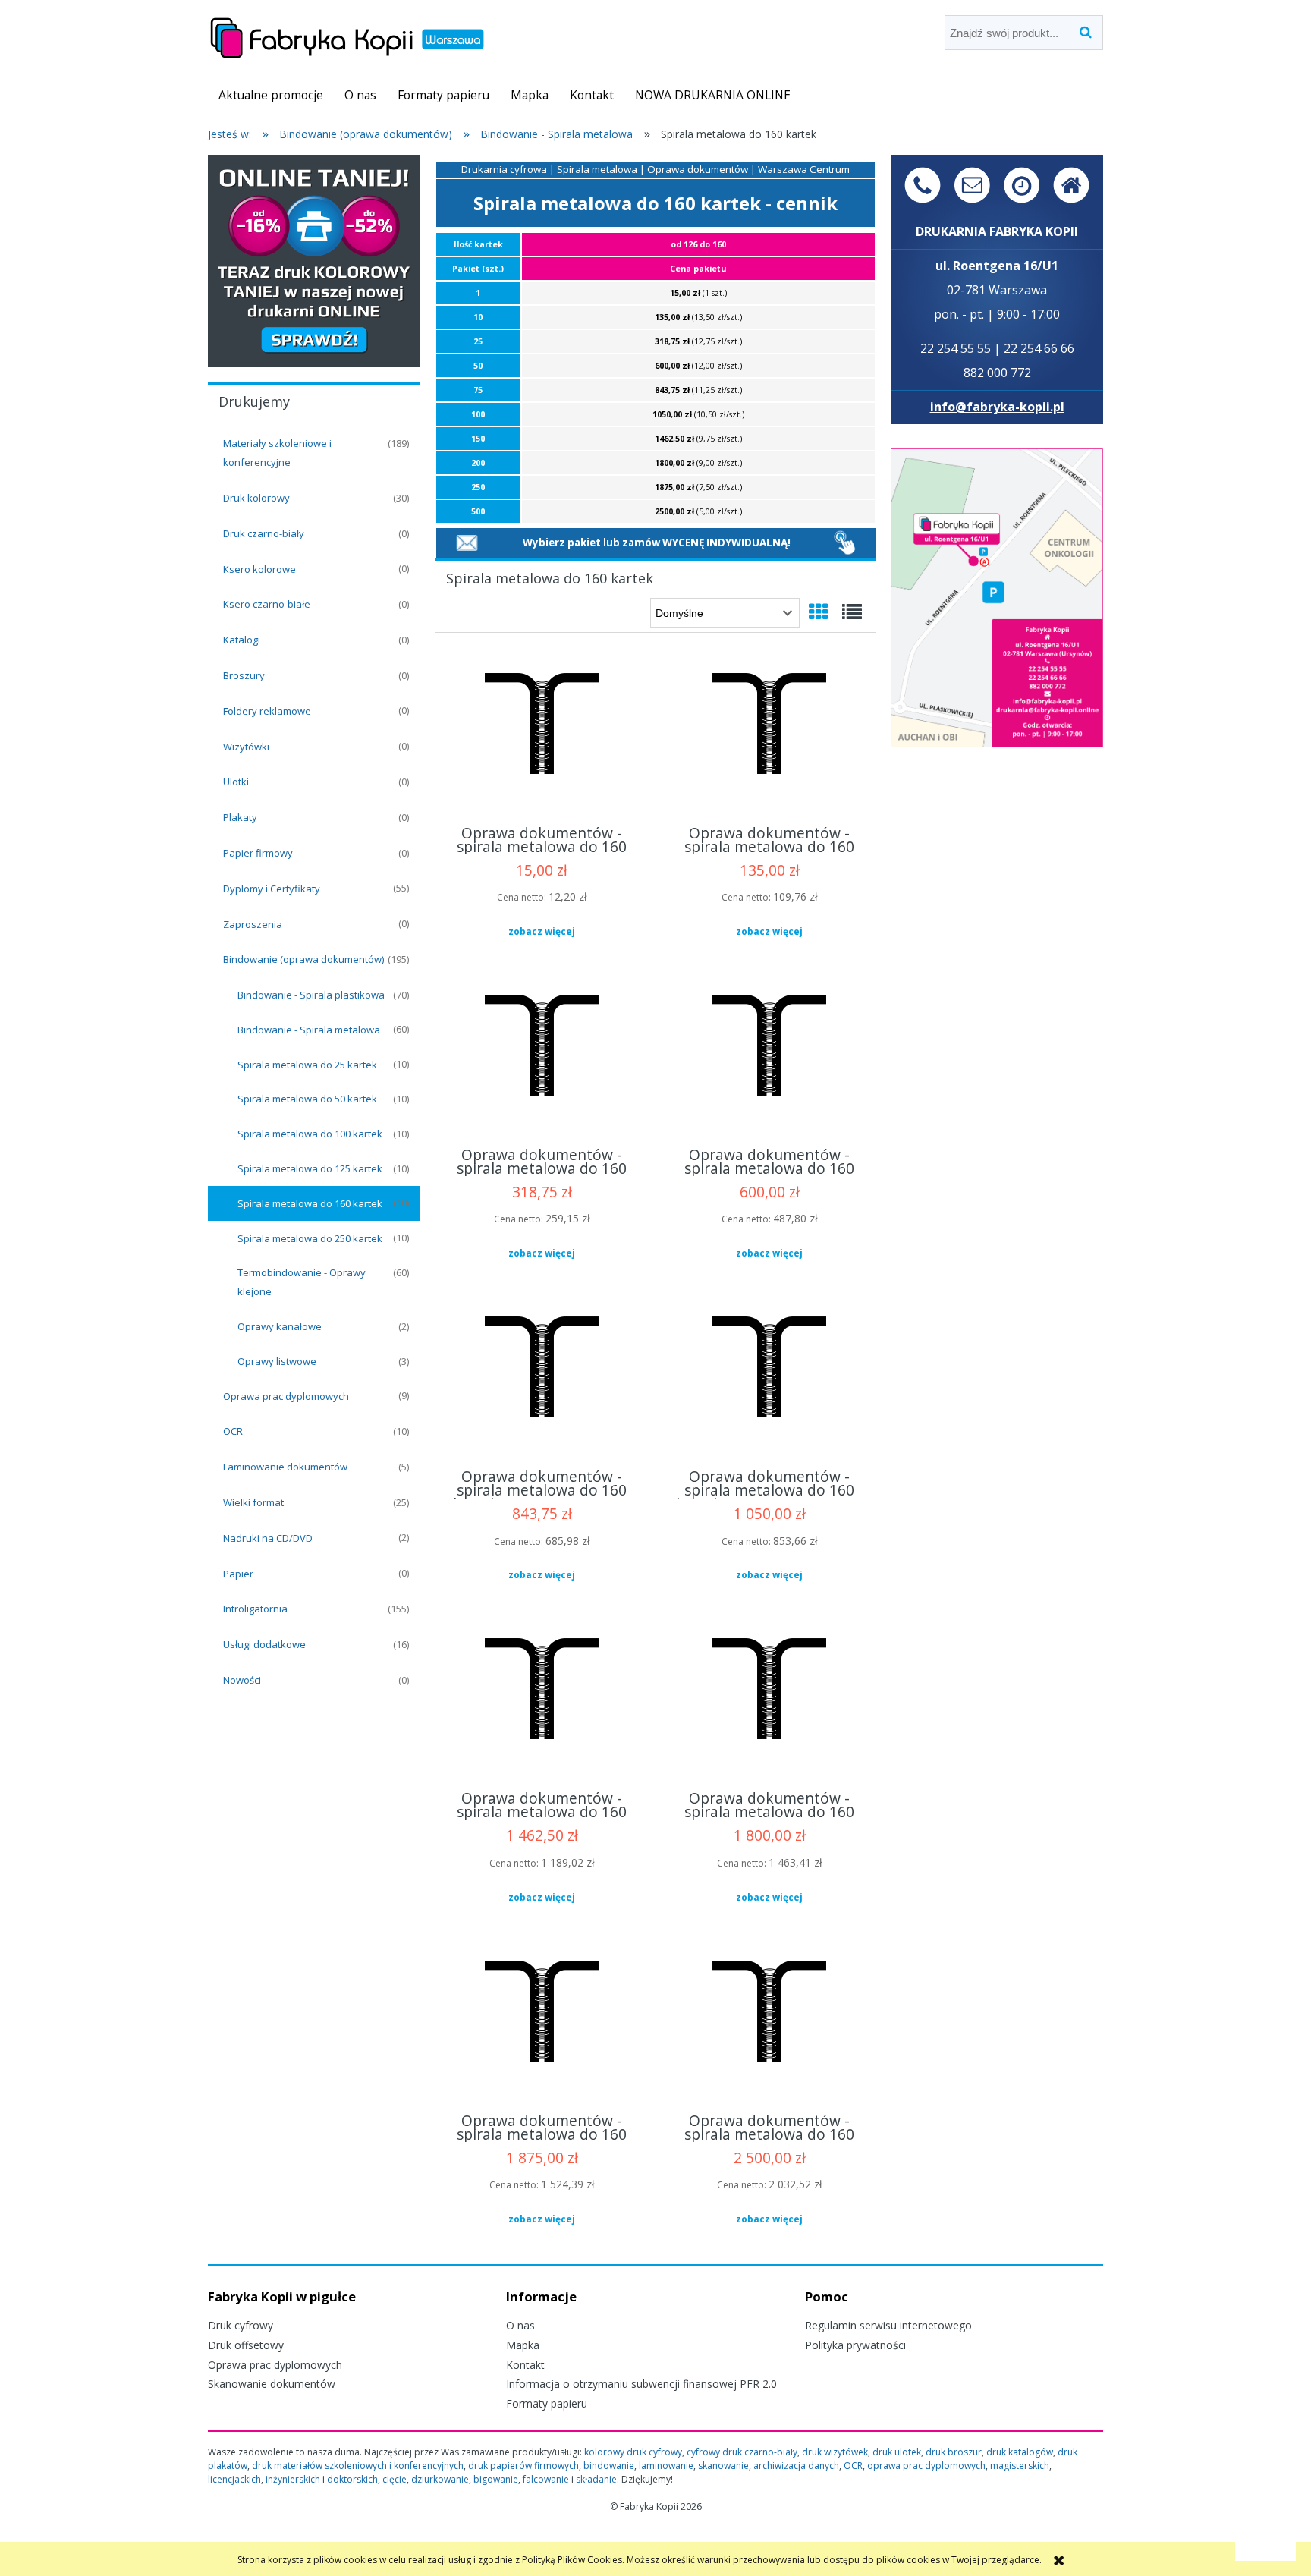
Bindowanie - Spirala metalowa (309, 1030)
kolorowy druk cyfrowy (633, 2452)
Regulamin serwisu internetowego (888, 2325)
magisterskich (1020, 2466)
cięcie (395, 2479)
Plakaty (240, 817)
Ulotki (236, 782)
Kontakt (525, 2365)
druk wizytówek (835, 2452)
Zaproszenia (253, 924)
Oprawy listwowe (277, 1361)
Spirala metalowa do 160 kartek (310, 1203)
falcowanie (546, 2479)
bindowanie (609, 2466)
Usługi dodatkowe (264, 1644)
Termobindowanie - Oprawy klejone (302, 1282)
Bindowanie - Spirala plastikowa (311, 995)
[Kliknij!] (845, 542)
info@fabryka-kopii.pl (997, 407)
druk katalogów (1020, 2452)
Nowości (242, 1680)
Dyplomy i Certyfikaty (272, 889)
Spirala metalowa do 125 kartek (310, 1168)
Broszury (244, 675)
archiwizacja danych (796, 2466)
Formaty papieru (547, 2403)
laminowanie (666, 2466)
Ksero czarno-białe (267, 604)
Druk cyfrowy (241, 2325)
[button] (542, 932)
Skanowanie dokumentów (272, 2384)
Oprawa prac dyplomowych (286, 1396)
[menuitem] (271, 95)
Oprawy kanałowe (280, 1326)
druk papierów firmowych (523, 2466)
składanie (596, 2479)
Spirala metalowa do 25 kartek (307, 1065)
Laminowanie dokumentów (285, 1467)
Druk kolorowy (256, 498)
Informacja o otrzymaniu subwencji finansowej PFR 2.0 (641, 2384)
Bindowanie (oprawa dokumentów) (303, 959)
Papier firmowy (258, 853)
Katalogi (242, 640)
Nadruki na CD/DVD (268, 1538)
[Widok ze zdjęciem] (819, 612)
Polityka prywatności (855, 2345)
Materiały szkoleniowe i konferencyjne (277, 453)
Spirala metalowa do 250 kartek (310, 1238)
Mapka (523, 2345)
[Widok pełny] (852, 612)
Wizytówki (246, 747)
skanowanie (723, 2466)
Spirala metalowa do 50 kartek (307, 1099)
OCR (233, 1431)
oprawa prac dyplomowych (926, 2466)
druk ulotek (897, 2452)
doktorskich (352, 2479)
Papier (238, 1574)
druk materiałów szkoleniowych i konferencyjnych (358, 2466)
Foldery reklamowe (267, 711)
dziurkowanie (440, 2479)
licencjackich (234, 2479)
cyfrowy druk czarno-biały (742, 2452)
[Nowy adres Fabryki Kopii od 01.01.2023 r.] (997, 597)
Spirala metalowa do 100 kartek (310, 1134)
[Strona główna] (347, 35)
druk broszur (954, 2452)
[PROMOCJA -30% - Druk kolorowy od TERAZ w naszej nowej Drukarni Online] (314, 260)
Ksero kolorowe (259, 569)
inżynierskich (293, 2479)
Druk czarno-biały (264, 533)
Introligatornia (255, 1609)
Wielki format (253, 1502)
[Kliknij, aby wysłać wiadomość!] (467, 542)
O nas (520, 2325)
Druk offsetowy (246, 2345)
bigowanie (496, 2479)
